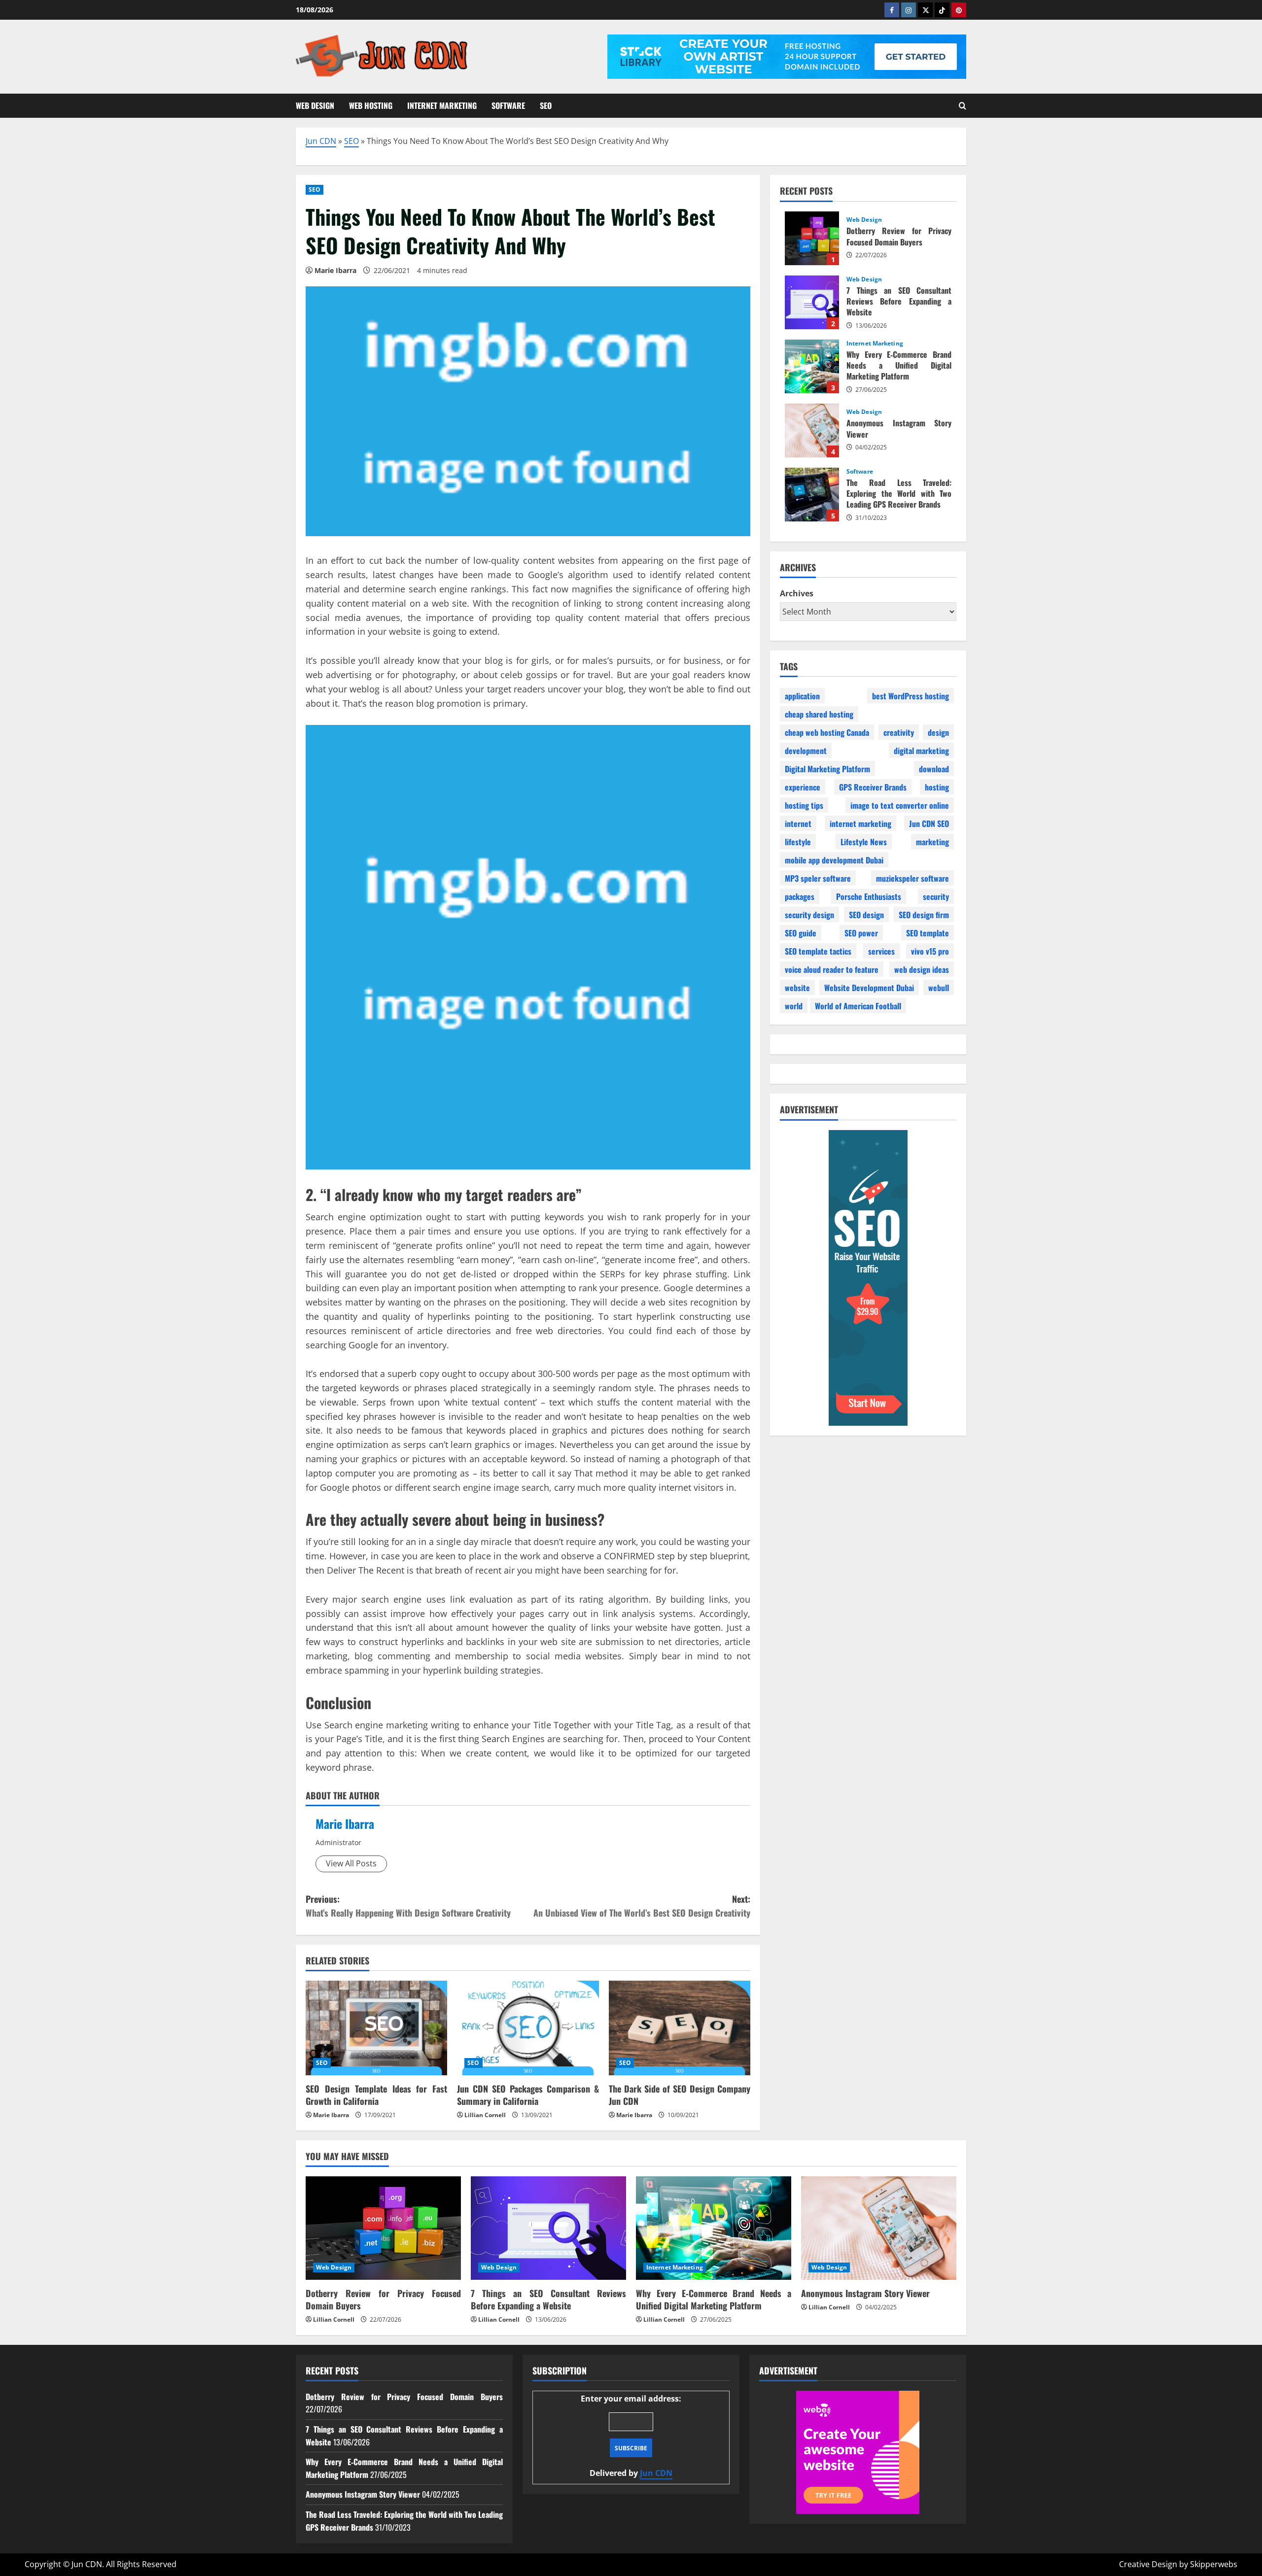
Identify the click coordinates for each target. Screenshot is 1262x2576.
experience (803, 787)
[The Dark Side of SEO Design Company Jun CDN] (680, 2028)
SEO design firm (924, 914)
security (936, 896)
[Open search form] (963, 106)
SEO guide (801, 932)
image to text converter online (900, 805)
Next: (642, 1906)
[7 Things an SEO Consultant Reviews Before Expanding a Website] (548, 2228)
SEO (546, 105)
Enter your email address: (631, 2436)
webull (939, 987)
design (938, 732)
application (802, 695)
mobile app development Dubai (834, 859)
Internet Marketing (442, 105)
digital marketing (921, 750)
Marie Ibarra (345, 1823)
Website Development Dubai (869, 987)
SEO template (928, 932)
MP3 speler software (818, 878)
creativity (899, 732)
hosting (937, 787)
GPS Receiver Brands (873, 787)
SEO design (866, 914)
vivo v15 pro (930, 951)
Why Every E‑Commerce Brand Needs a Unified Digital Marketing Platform (812, 366)
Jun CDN (321, 141)
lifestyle (798, 841)
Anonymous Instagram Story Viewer (812, 430)
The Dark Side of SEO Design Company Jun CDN (680, 2095)
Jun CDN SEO (929, 823)
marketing (932, 841)
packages (800, 896)
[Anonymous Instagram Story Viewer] (879, 2228)
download (934, 768)
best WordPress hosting (911, 695)
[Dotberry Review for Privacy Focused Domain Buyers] (383, 2228)
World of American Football (858, 1005)
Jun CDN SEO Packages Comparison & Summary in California (528, 2095)
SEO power (861, 932)
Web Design (315, 105)
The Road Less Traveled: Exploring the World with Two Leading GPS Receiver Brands (812, 494)
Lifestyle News (864, 841)
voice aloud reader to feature (832, 969)
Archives (797, 593)
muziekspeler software (912, 878)
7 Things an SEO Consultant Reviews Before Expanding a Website (812, 302)
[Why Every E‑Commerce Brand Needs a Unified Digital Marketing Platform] (714, 2228)
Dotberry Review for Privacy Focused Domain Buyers (812, 238)
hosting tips (804, 805)
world (794, 1005)
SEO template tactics (818, 951)
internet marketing (860, 823)
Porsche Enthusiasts (869, 896)
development (806, 750)
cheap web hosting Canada (827, 732)
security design (809, 914)
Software (508, 105)
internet (798, 823)
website (797, 987)
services (881, 951)
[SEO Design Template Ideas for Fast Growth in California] (376, 2028)
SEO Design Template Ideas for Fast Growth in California (376, 2095)
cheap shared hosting (819, 714)
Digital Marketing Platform (827, 768)
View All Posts (351, 1863)
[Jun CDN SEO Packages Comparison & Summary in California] (528, 2028)
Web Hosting (371, 105)
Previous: (408, 1906)
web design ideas (922, 969)
